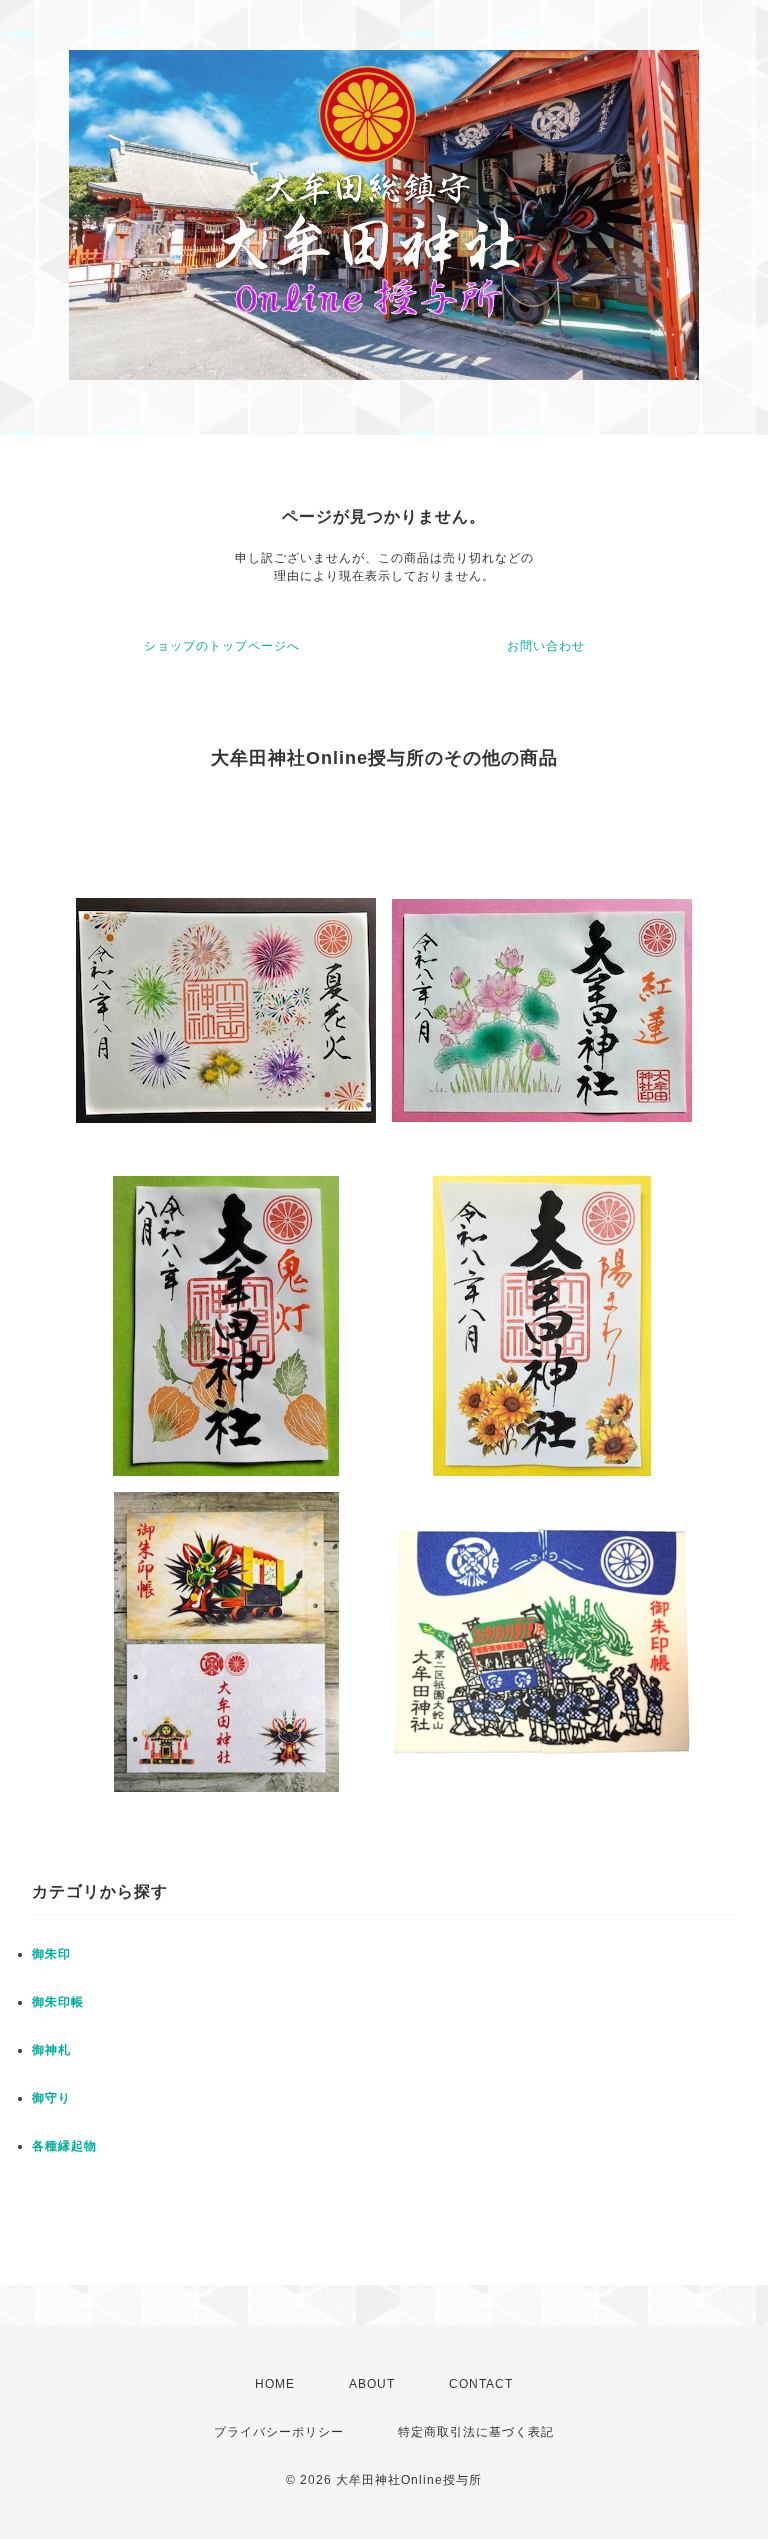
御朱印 (51, 1954)
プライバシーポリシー (279, 2432)
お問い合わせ (546, 646)
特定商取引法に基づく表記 (476, 2432)
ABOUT (372, 2384)
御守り (51, 2098)
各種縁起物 (64, 2146)
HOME (275, 2384)
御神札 (51, 2050)
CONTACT (481, 2384)
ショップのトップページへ (222, 646)
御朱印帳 (58, 2002)
